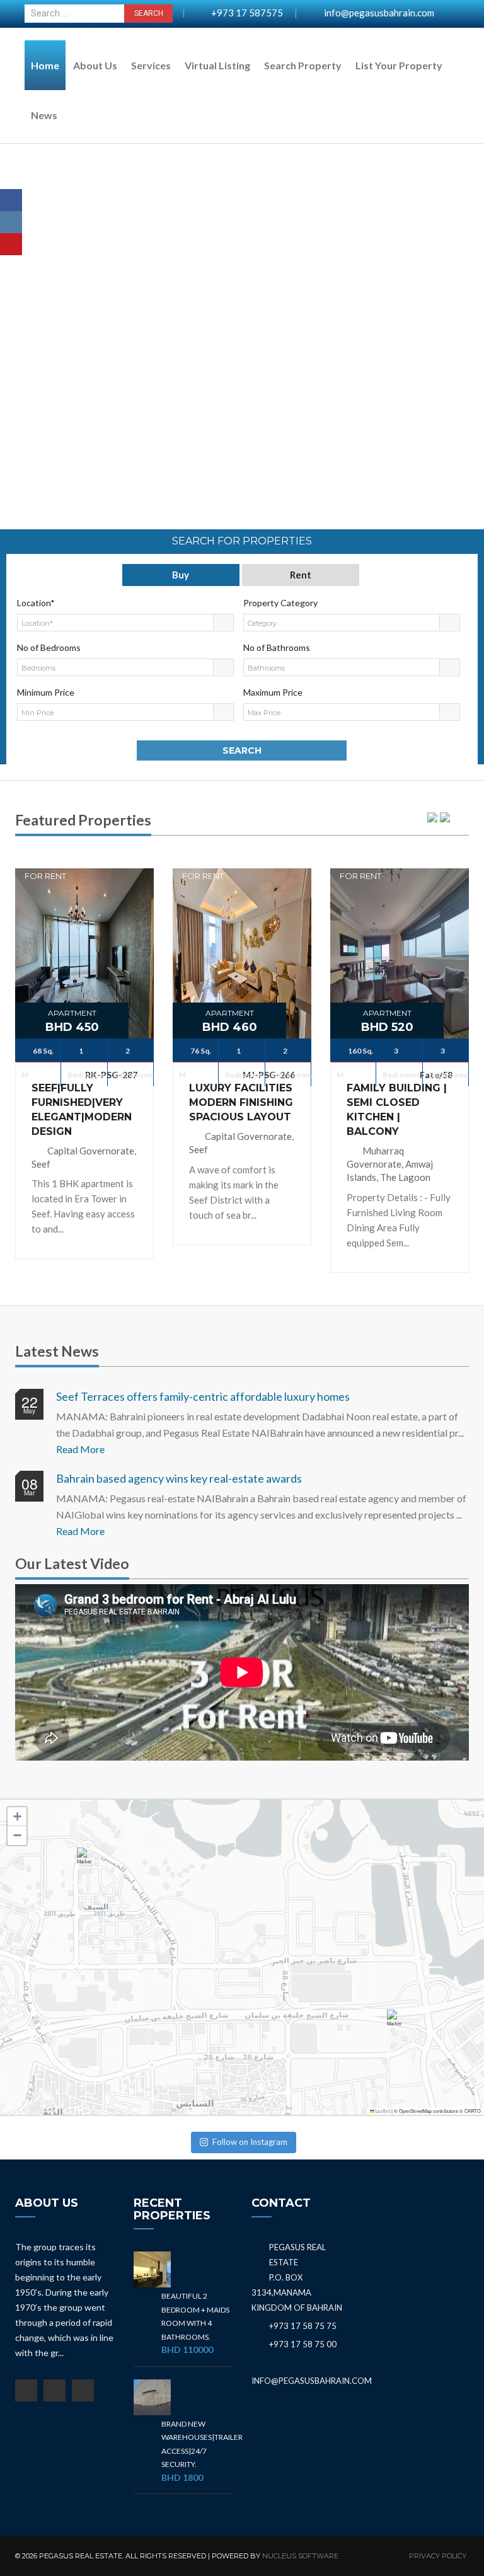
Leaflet (382, 2111)
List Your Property (399, 65)
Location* (36, 603)
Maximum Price (273, 692)
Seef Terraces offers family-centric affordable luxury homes (203, 1396)
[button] (87, 1862)
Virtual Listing (217, 65)
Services (151, 65)
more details (84, 918)
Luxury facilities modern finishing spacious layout (241, 1102)
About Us (95, 65)
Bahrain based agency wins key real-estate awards (179, 1478)
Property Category (280, 603)
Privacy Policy (438, 2556)
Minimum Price (46, 692)
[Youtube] (11, 244)
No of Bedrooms (49, 647)
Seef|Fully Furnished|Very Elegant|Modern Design (82, 1110)
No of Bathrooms (277, 647)
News (44, 115)
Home (45, 65)
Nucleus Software (300, 2556)
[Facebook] (11, 200)
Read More (80, 1449)
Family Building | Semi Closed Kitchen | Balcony (397, 1110)
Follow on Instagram (250, 2142)
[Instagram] (11, 222)
